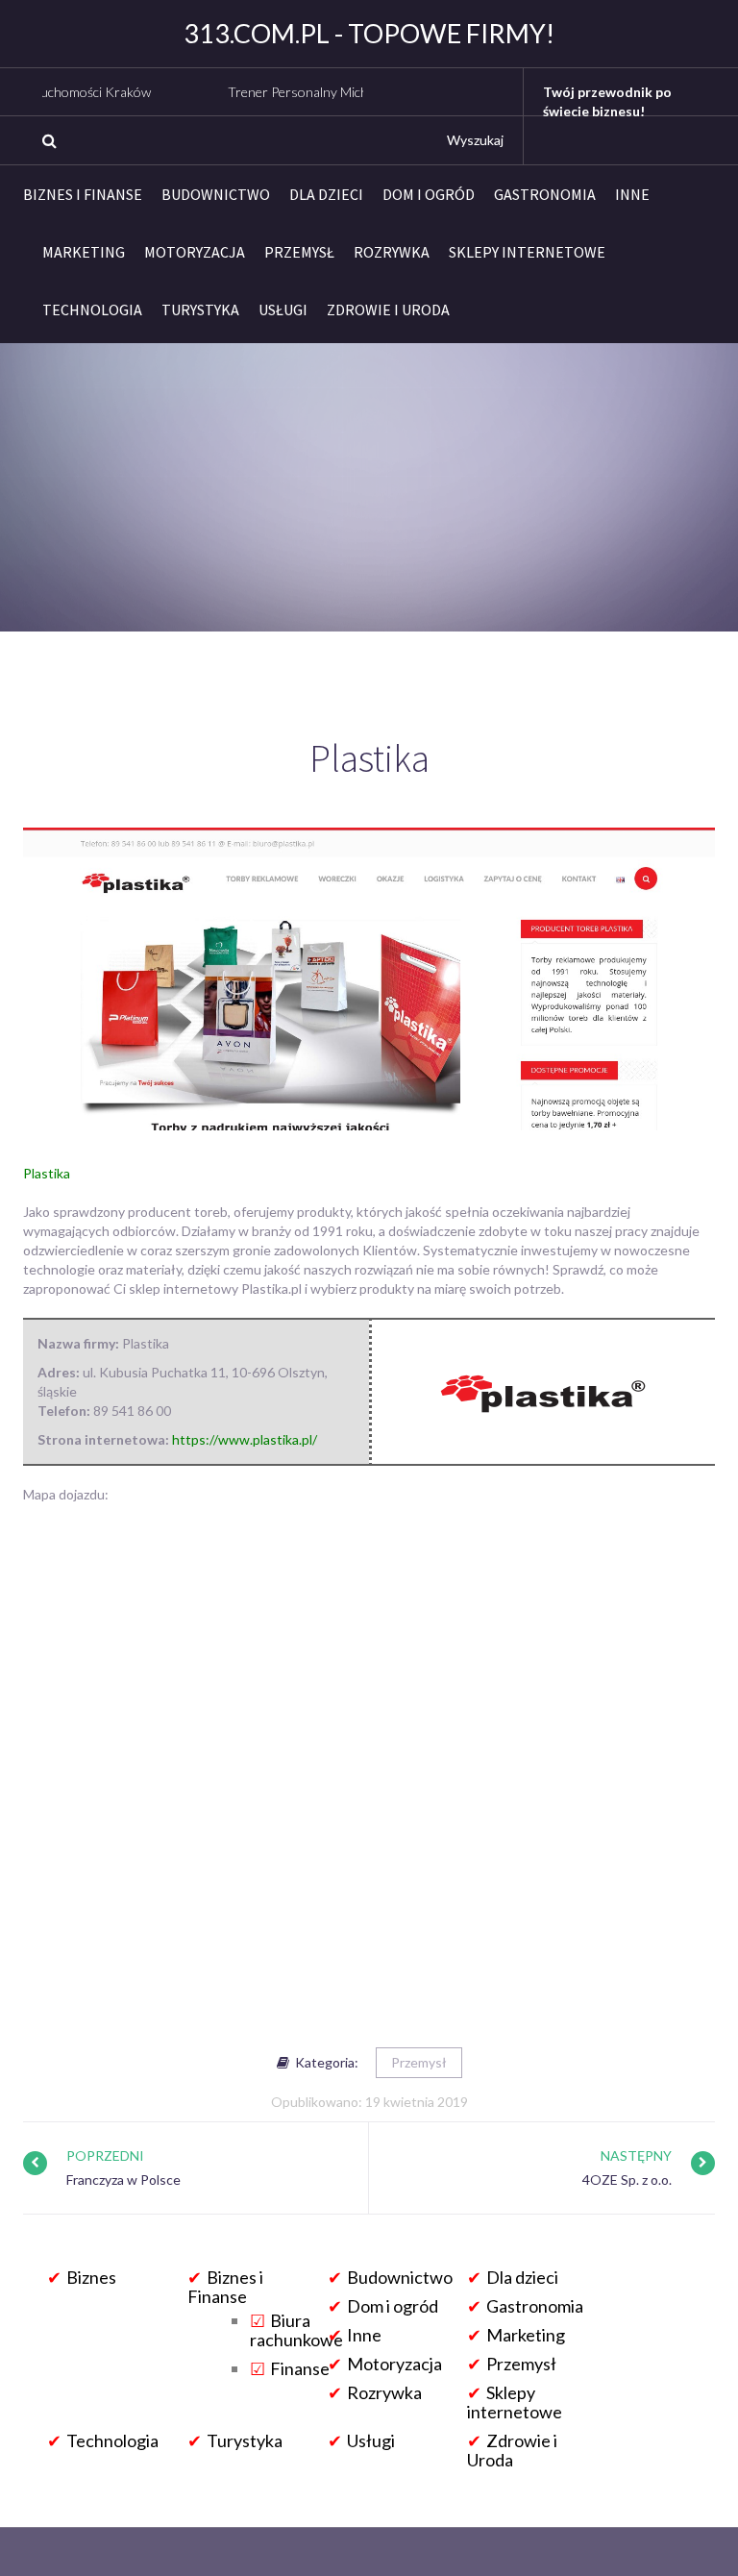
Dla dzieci (326, 194)
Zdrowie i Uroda (388, 310)
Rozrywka (392, 252)
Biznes (91, 2277)
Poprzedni (105, 2155)
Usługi (283, 310)
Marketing (84, 252)
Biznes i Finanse (83, 194)
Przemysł (299, 252)
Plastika (47, 1173)
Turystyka (200, 310)
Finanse (300, 2368)
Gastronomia (545, 194)
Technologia (92, 310)
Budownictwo (216, 194)
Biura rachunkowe (296, 2330)
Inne (632, 194)
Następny (636, 2155)
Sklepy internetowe (527, 252)
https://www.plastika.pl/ (245, 1439)
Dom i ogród (429, 194)
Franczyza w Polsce (123, 2180)
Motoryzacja (195, 252)
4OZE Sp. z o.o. (627, 2180)
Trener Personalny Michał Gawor (284, 92)
